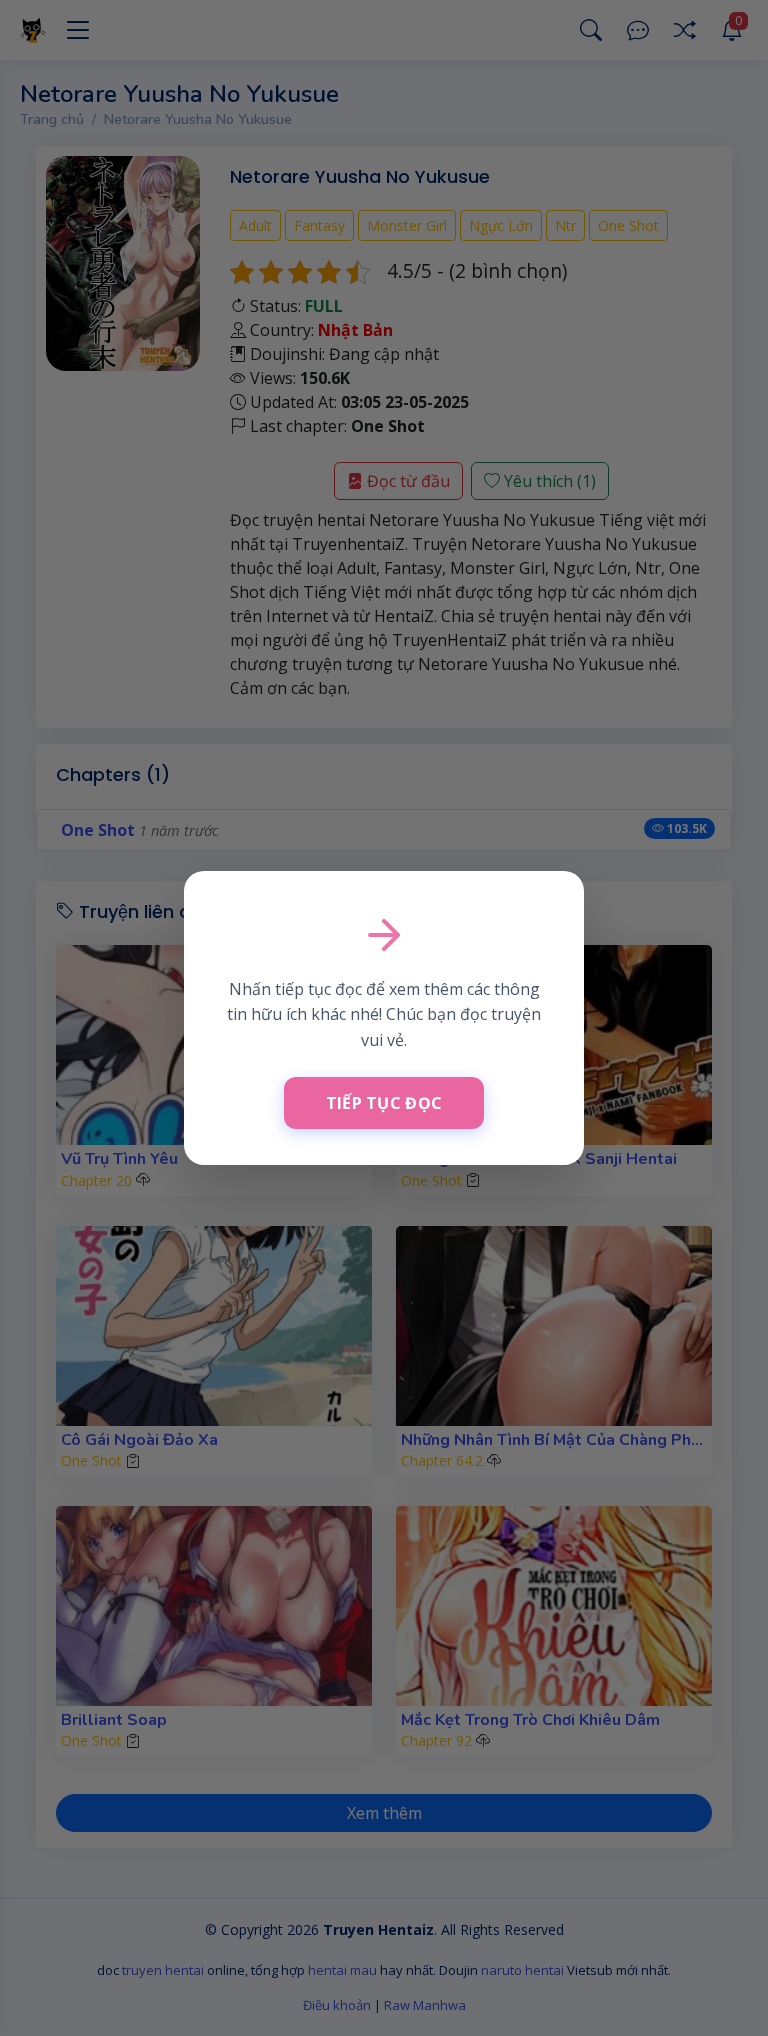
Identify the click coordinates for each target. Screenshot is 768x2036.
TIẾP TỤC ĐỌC (384, 1103)
